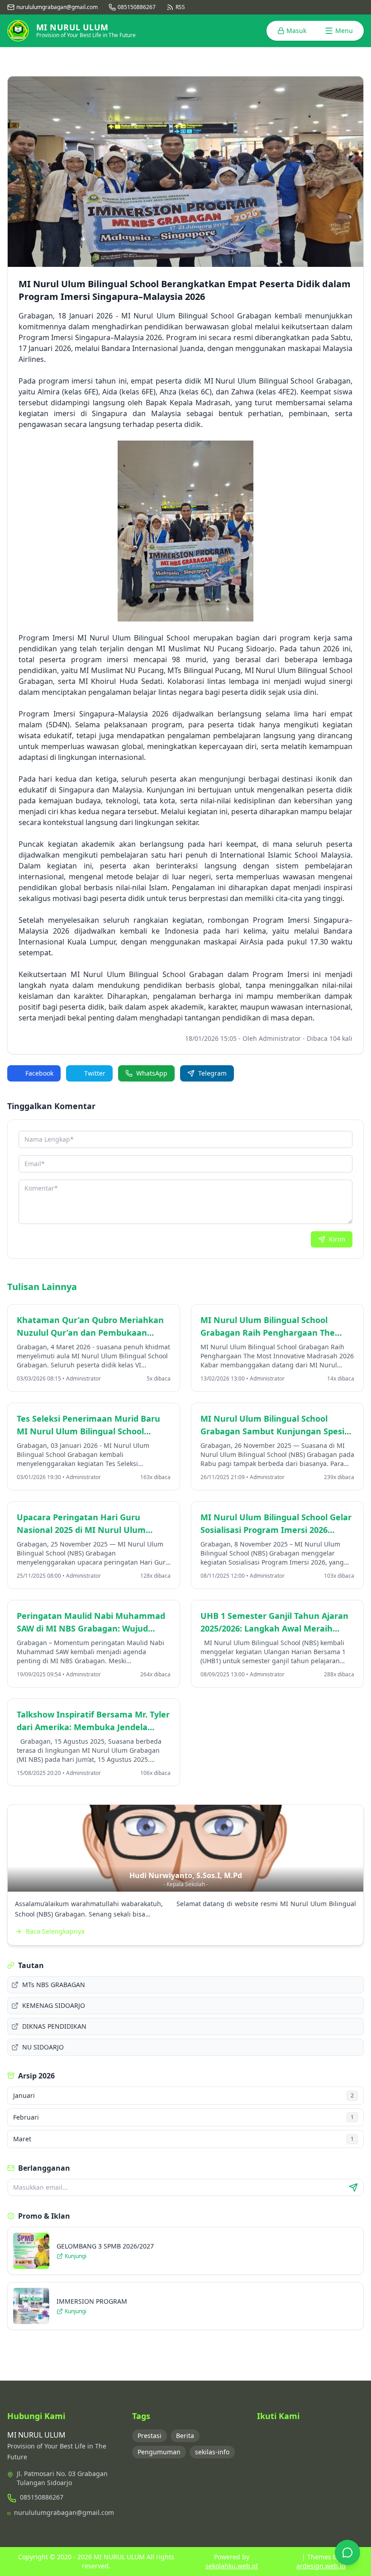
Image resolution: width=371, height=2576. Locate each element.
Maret (183, 2139)
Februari (183, 2117)
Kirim (337, 1239)
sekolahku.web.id (232, 2566)
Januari (183, 2095)
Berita (185, 2436)
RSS (180, 7)
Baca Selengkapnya (55, 1931)
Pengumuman (159, 2452)
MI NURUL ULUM (118, 2557)
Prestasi (150, 2436)
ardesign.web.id (321, 2566)
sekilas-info (212, 2452)
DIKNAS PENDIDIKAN (54, 2026)
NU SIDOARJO (43, 2047)
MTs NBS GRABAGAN (54, 1985)
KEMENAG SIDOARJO (54, 2005)
